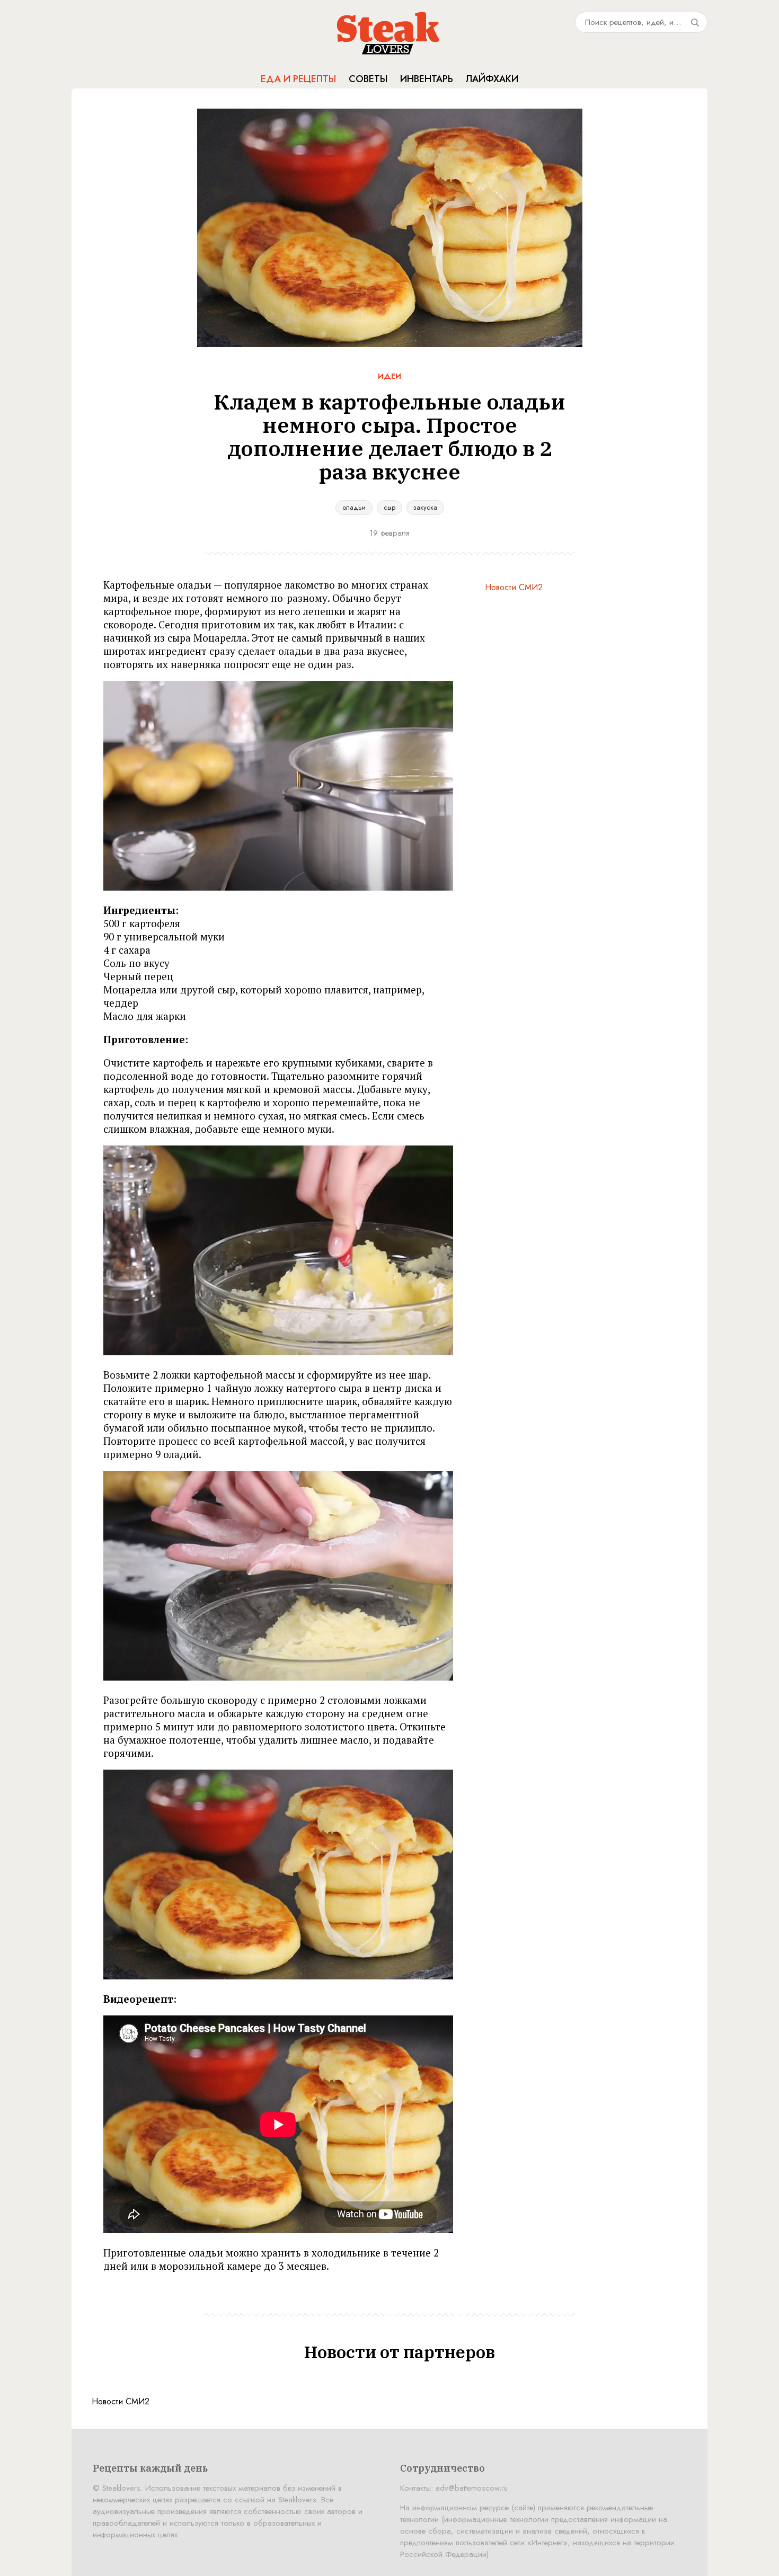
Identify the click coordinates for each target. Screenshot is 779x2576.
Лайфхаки (492, 79)
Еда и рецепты (298, 79)
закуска (425, 507)
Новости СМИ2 (514, 587)
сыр (389, 507)
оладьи (354, 507)
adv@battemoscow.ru (472, 2488)
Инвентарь (427, 79)
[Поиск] (695, 22)
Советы (368, 79)
